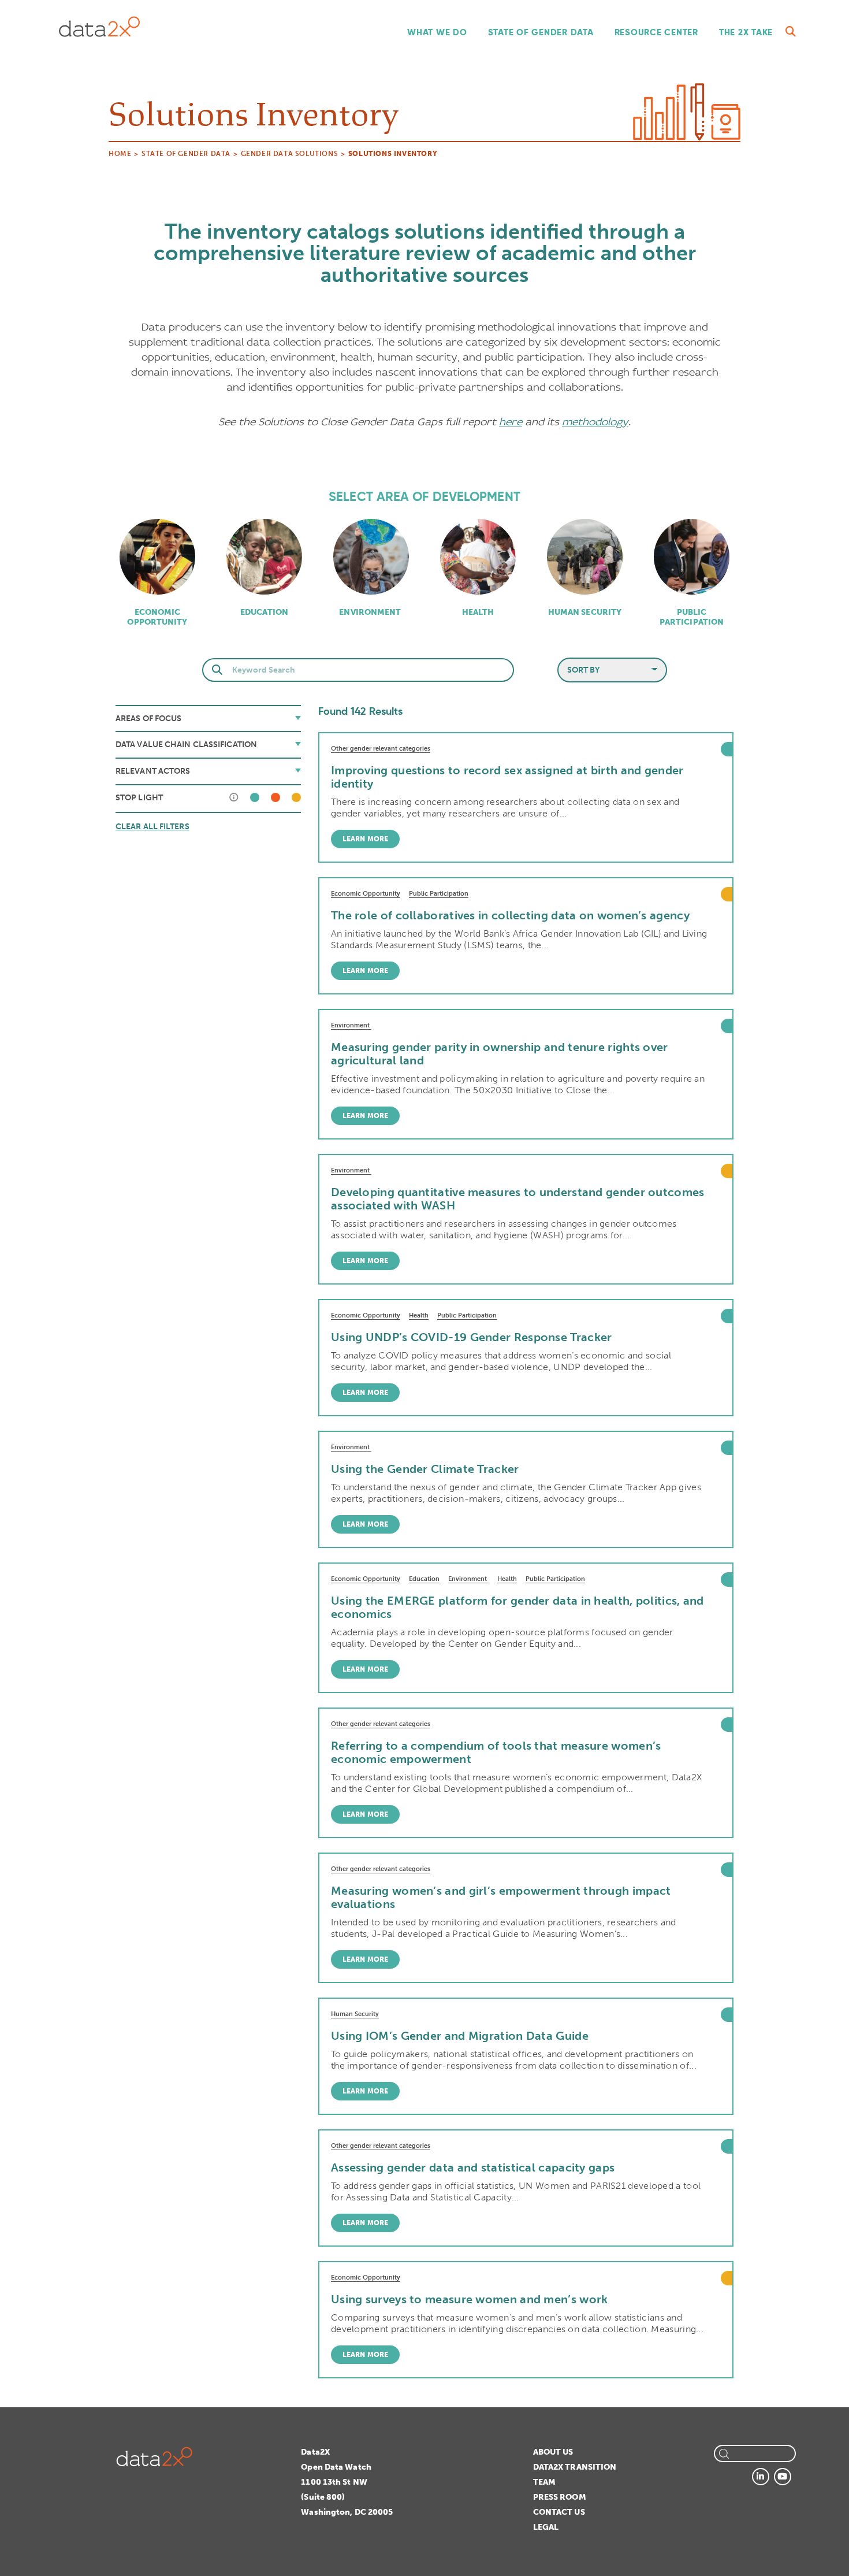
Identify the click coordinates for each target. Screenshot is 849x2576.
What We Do (437, 32)
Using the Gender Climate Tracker (425, 1469)
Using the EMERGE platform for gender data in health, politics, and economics (517, 1607)
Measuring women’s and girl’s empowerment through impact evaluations (501, 1897)
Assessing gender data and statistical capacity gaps (473, 2167)
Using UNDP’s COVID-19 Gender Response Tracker (472, 1337)
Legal (546, 2527)
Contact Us (559, 2512)
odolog (605, 422)
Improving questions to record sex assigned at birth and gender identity (507, 777)
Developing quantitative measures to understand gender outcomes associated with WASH (518, 1199)
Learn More (365, 839)
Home (120, 154)
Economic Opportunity (157, 617)
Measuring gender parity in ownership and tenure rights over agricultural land (500, 1054)
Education (264, 612)
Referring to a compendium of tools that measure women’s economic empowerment (496, 1752)
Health (478, 612)
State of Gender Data (541, 32)
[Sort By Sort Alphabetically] (612, 670)
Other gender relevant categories (381, 749)
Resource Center (656, 32)
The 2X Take (746, 32)
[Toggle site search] (791, 32)
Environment (371, 612)
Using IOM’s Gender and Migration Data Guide (460, 2036)
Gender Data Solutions (290, 154)
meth (575, 422)
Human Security (585, 612)
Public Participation (692, 617)
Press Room (560, 2497)
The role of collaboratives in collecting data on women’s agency (510, 915)
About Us (553, 2452)
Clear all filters (152, 827)
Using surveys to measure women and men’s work (470, 2299)
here (511, 422)
